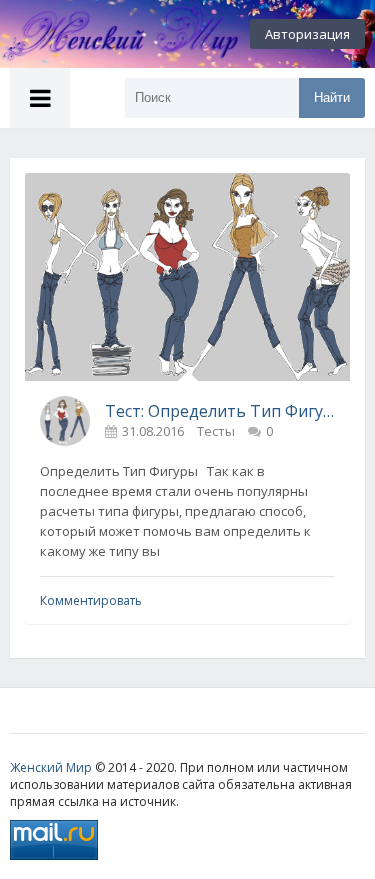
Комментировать (91, 600)
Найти (332, 97)
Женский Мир (51, 767)
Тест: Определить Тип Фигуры (220, 411)
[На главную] (110, 34)
